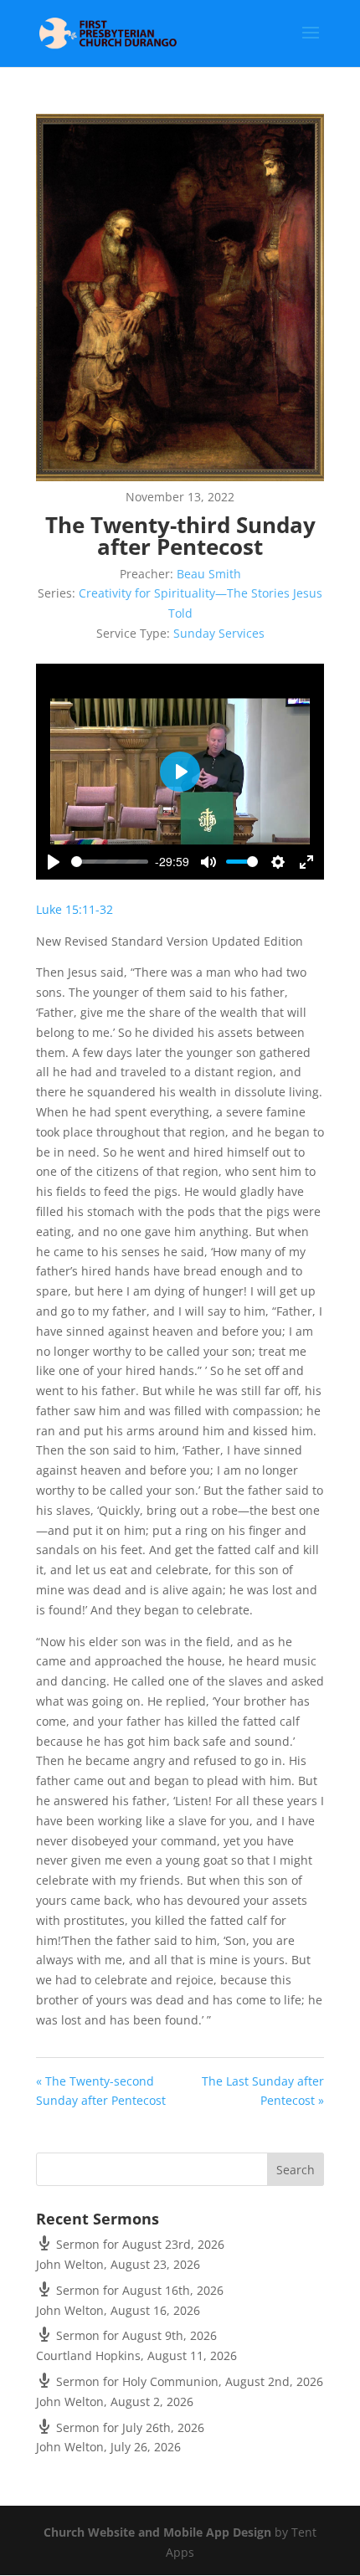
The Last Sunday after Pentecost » (263, 2091)
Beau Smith (209, 574)
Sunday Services (219, 633)
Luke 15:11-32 (75, 909)
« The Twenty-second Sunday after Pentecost (101, 2091)
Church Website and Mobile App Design (157, 2532)
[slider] (110, 862)
